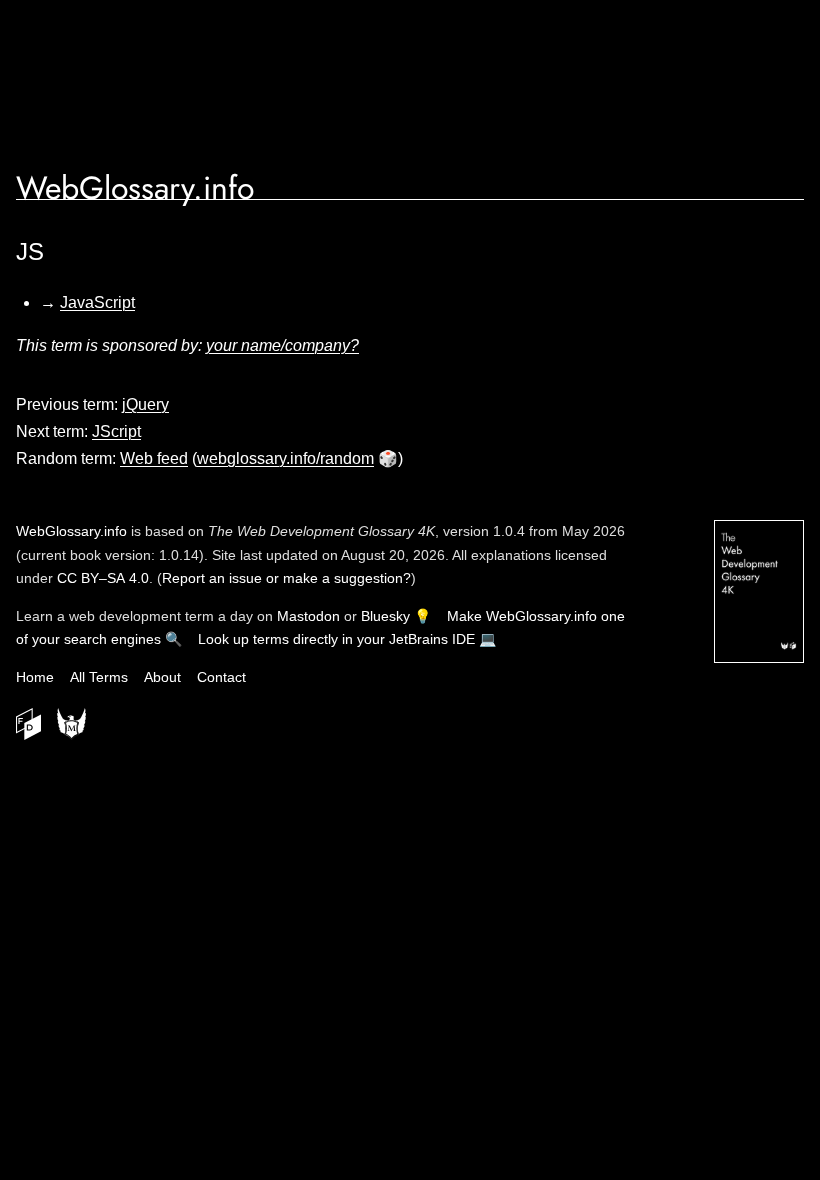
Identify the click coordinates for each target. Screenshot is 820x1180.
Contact (221, 677)
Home (35, 677)
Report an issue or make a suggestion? (286, 578)
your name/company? (282, 345)
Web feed (154, 458)
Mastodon (308, 616)
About (162, 677)
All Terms (99, 677)
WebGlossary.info (135, 188)
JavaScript (97, 302)
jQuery (145, 404)
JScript (116, 431)
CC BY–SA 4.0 (103, 578)
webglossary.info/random (285, 458)
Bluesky (385, 616)
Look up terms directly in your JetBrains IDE (336, 639)
